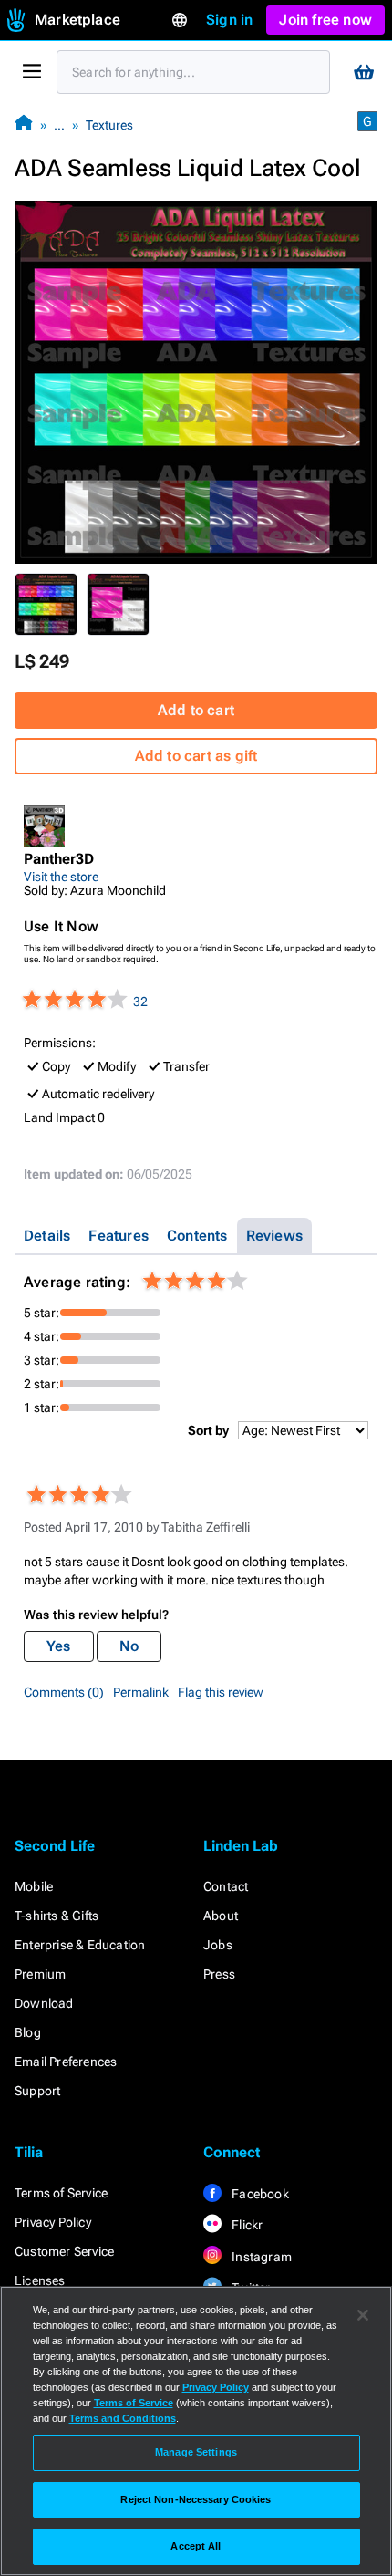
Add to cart (196, 710)
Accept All (196, 2546)
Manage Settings (196, 2452)
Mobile (34, 1886)
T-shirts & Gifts (57, 1916)
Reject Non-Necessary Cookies (196, 2499)
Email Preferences (66, 2062)
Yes (59, 1646)
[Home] (24, 125)
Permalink (141, 1692)
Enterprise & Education (80, 1945)
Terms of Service (61, 2193)
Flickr (246, 2225)
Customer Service (64, 2251)
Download (44, 2003)
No (129, 1646)
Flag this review (221, 1692)
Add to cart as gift (196, 756)
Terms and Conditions (123, 2418)
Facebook (259, 2194)
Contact (226, 1886)
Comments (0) (64, 1692)
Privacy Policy (53, 2222)
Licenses (40, 2280)
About (221, 1916)
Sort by (208, 1430)
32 (140, 1002)
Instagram (260, 2257)
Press (219, 1974)
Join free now (325, 20)
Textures (109, 125)
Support (37, 2091)
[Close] (363, 2315)
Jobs (218, 1945)
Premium (40, 1974)
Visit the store (61, 877)
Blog (28, 2032)
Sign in (229, 20)
